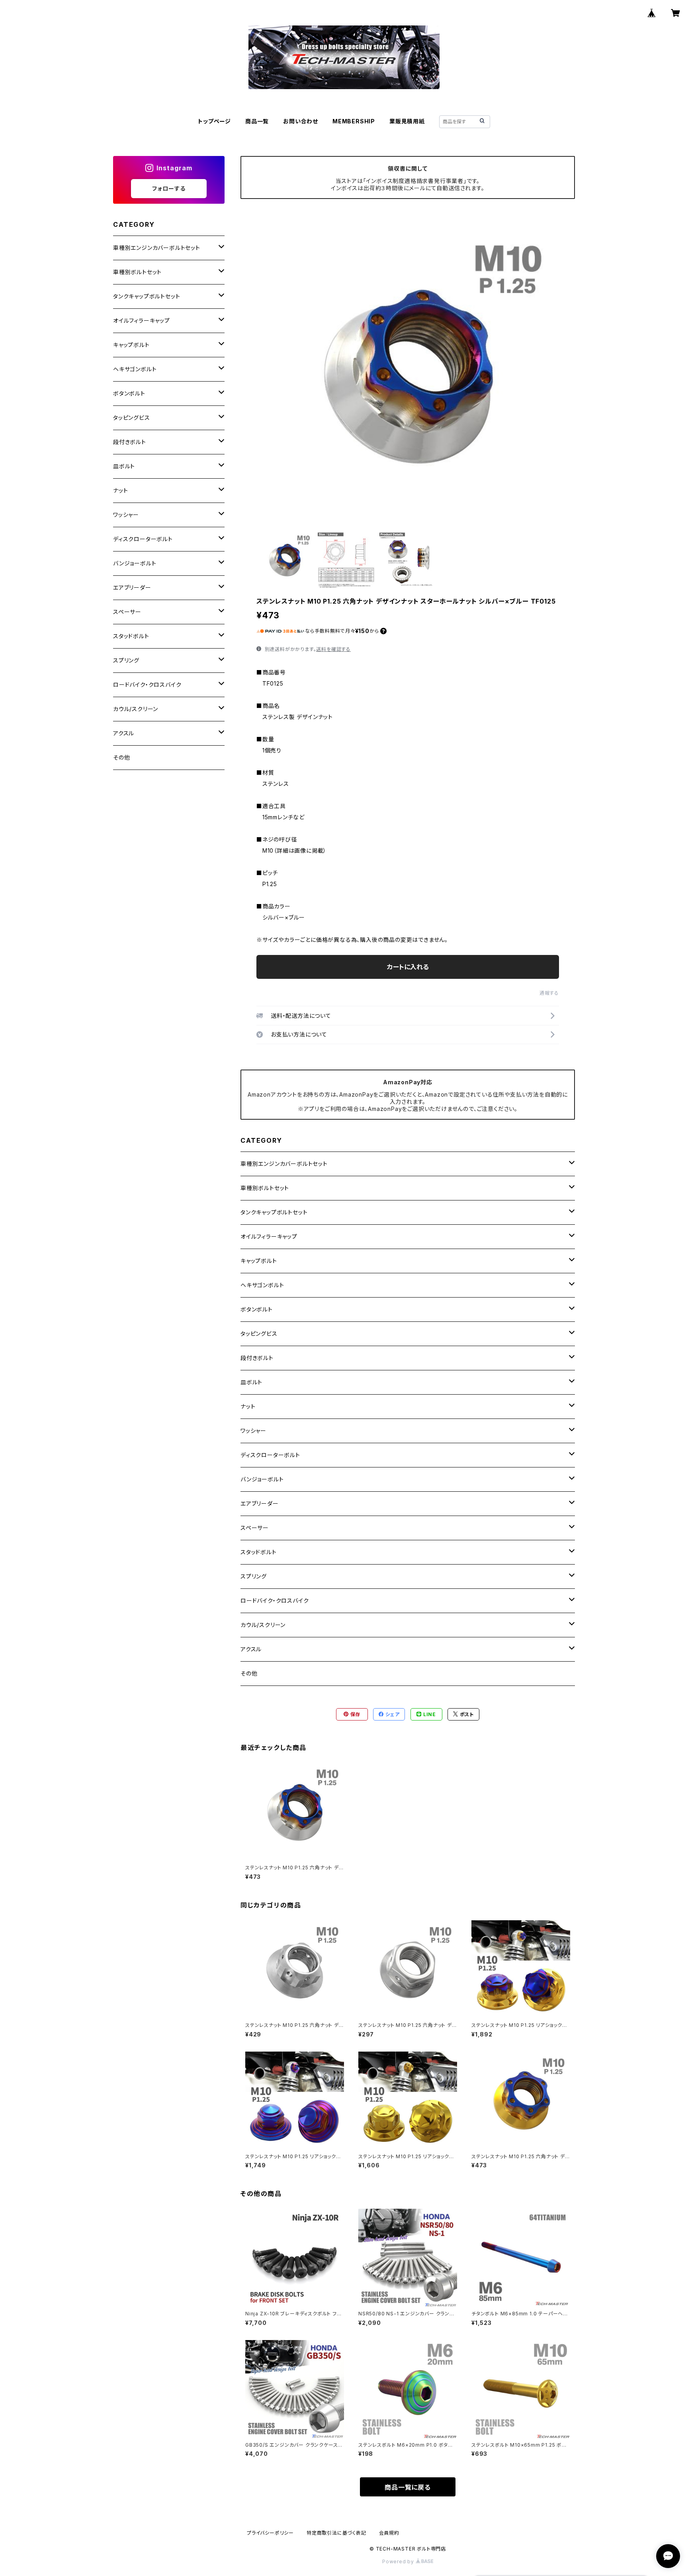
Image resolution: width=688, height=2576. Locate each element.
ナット (248, 1406)
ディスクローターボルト (270, 1455)
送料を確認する (333, 649)
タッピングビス (259, 1334)
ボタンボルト (257, 1309)
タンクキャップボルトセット (274, 1212)
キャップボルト (259, 1261)
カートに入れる (408, 967)
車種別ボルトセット (265, 1188)
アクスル (251, 1649)
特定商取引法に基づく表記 (336, 2533)
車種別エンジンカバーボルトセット (284, 1164)
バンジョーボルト (262, 1479)
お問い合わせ (301, 121)
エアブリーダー (260, 1503)
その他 (249, 1673)
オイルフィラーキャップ (269, 1236)
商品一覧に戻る (408, 2487)
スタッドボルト (259, 1552)
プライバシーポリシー (270, 2533)
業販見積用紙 (407, 121)
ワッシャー (253, 1431)
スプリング (254, 1576)
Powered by (399, 2561)
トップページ (214, 121)
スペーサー (255, 1528)
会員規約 (389, 2533)
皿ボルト (251, 1382)
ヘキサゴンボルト (262, 1285)
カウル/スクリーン (263, 1625)
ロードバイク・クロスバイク (275, 1601)
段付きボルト (257, 1358)
